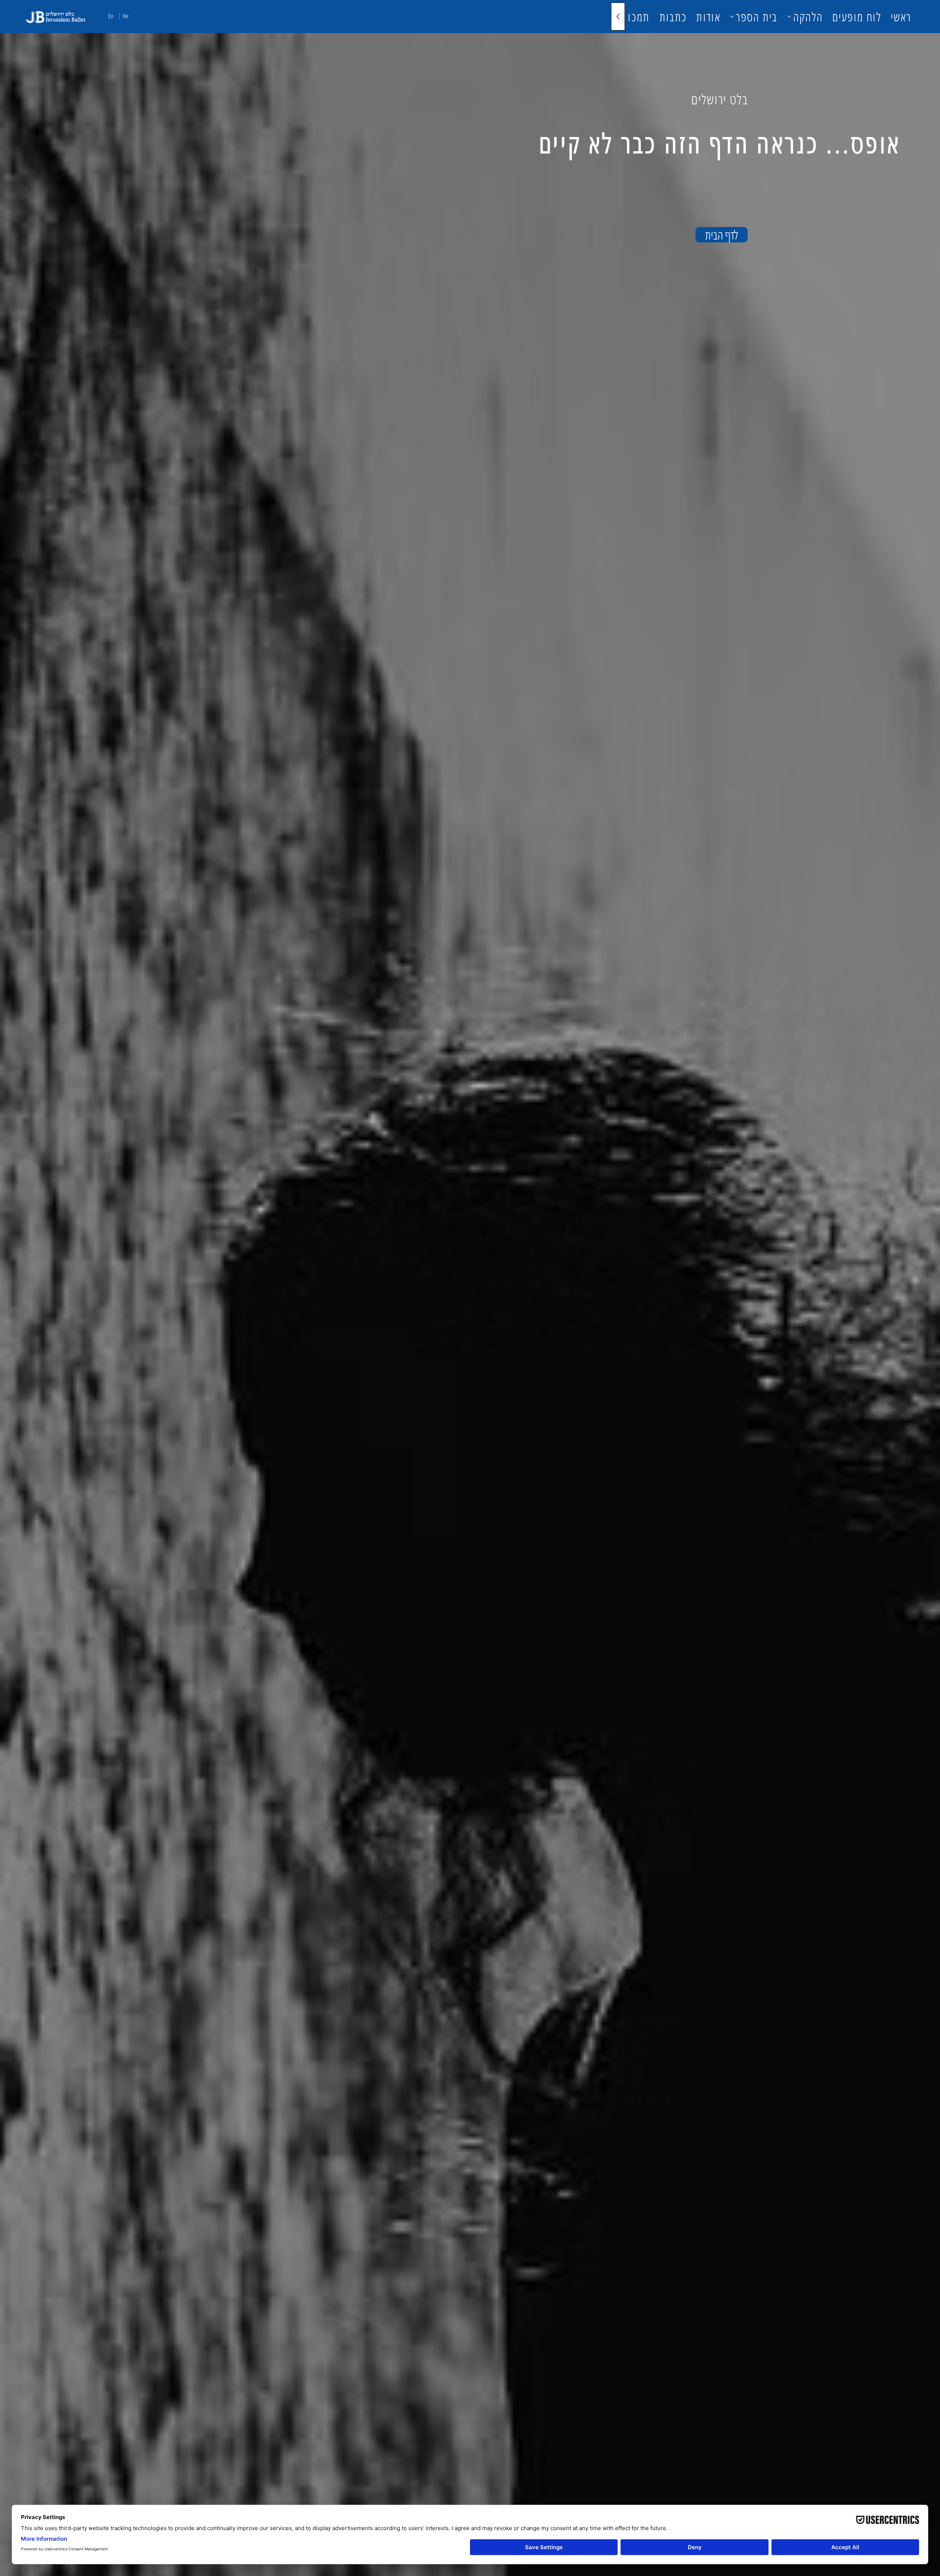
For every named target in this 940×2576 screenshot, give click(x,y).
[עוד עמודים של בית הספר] (732, 17)
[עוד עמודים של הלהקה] (789, 17)
